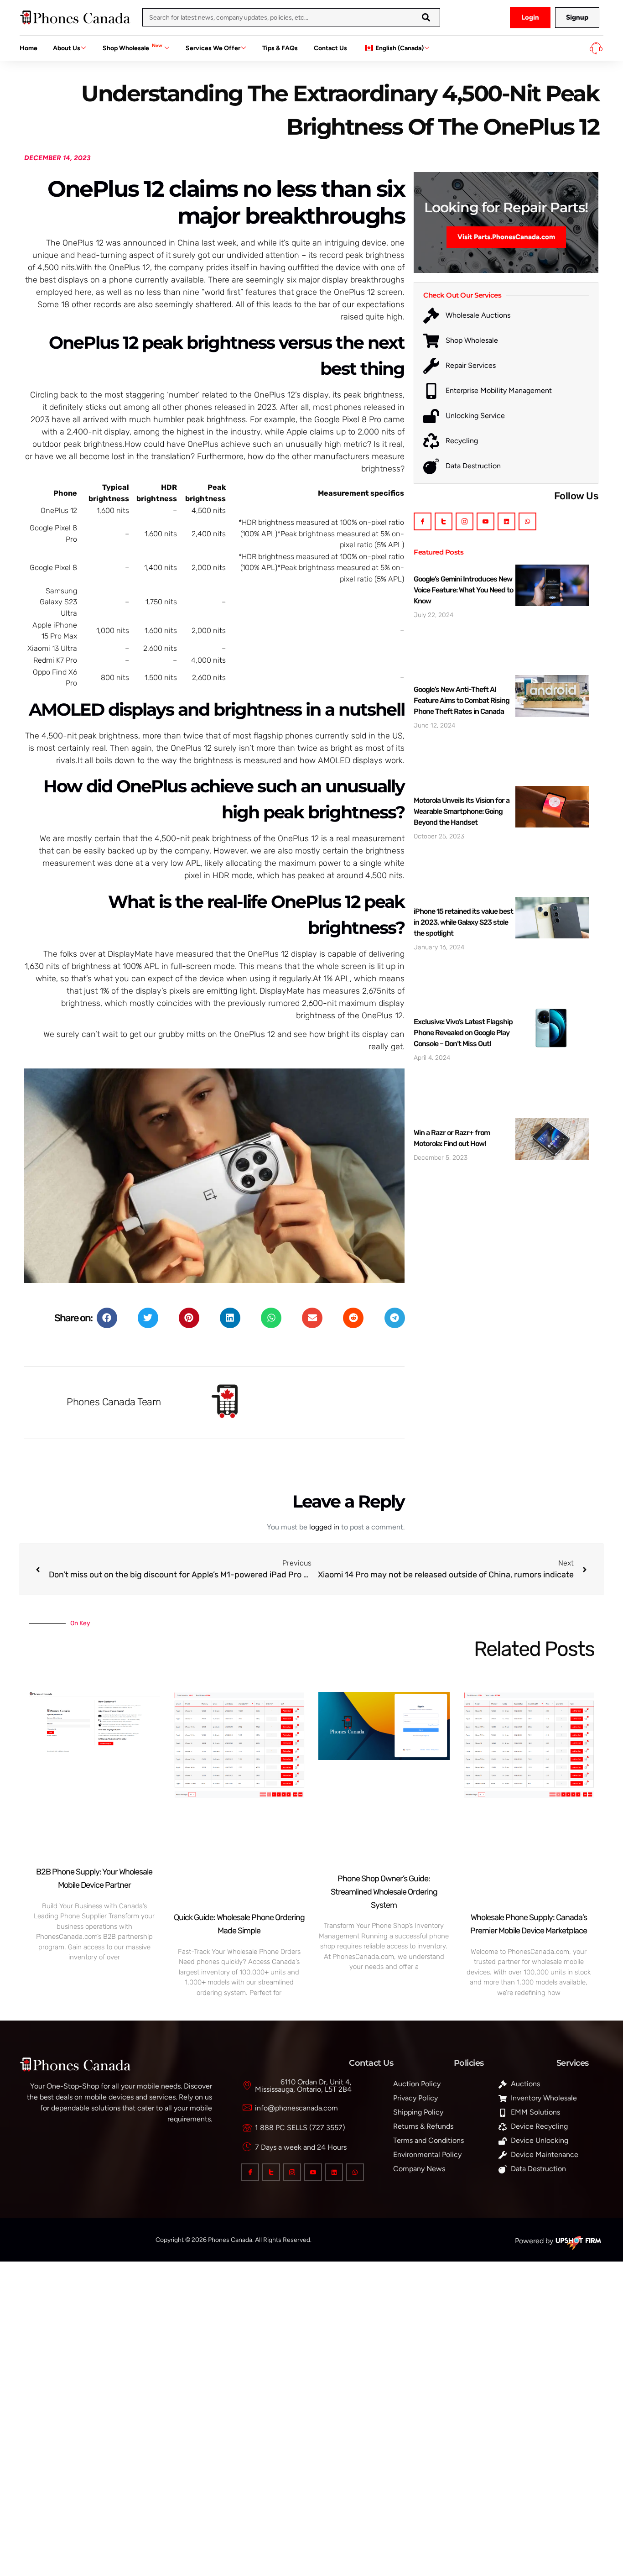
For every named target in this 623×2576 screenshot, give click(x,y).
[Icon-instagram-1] (465, 521)
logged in (324, 1527)
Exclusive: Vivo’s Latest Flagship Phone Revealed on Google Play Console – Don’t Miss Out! (463, 1033)
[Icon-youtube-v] (485, 521)
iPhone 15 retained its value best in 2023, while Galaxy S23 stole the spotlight (463, 922)
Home (29, 48)
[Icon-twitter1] (444, 521)
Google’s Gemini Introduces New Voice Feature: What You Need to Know (463, 590)
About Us (67, 48)
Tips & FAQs (280, 48)
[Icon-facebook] (423, 521)
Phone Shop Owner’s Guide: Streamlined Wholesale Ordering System (384, 1892)
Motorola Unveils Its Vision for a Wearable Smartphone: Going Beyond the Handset (462, 811)
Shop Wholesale (132, 47)
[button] (107, 1318)
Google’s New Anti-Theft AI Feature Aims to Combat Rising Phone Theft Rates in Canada (462, 700)
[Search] (426, 17)
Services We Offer (213, 48)
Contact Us (330, 48)
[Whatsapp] (527, 521)
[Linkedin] (506, 521)
